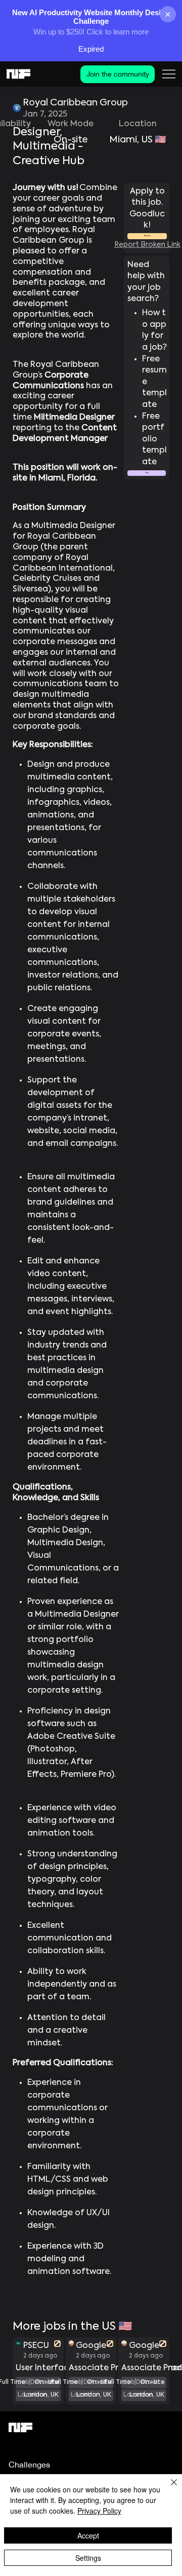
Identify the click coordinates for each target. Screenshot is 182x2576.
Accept (88, 2535)
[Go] (57, 2344)
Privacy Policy (99, 2511)
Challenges (29, 2465)
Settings (88, 2558)
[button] (146, 473)
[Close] (168, 2488)
